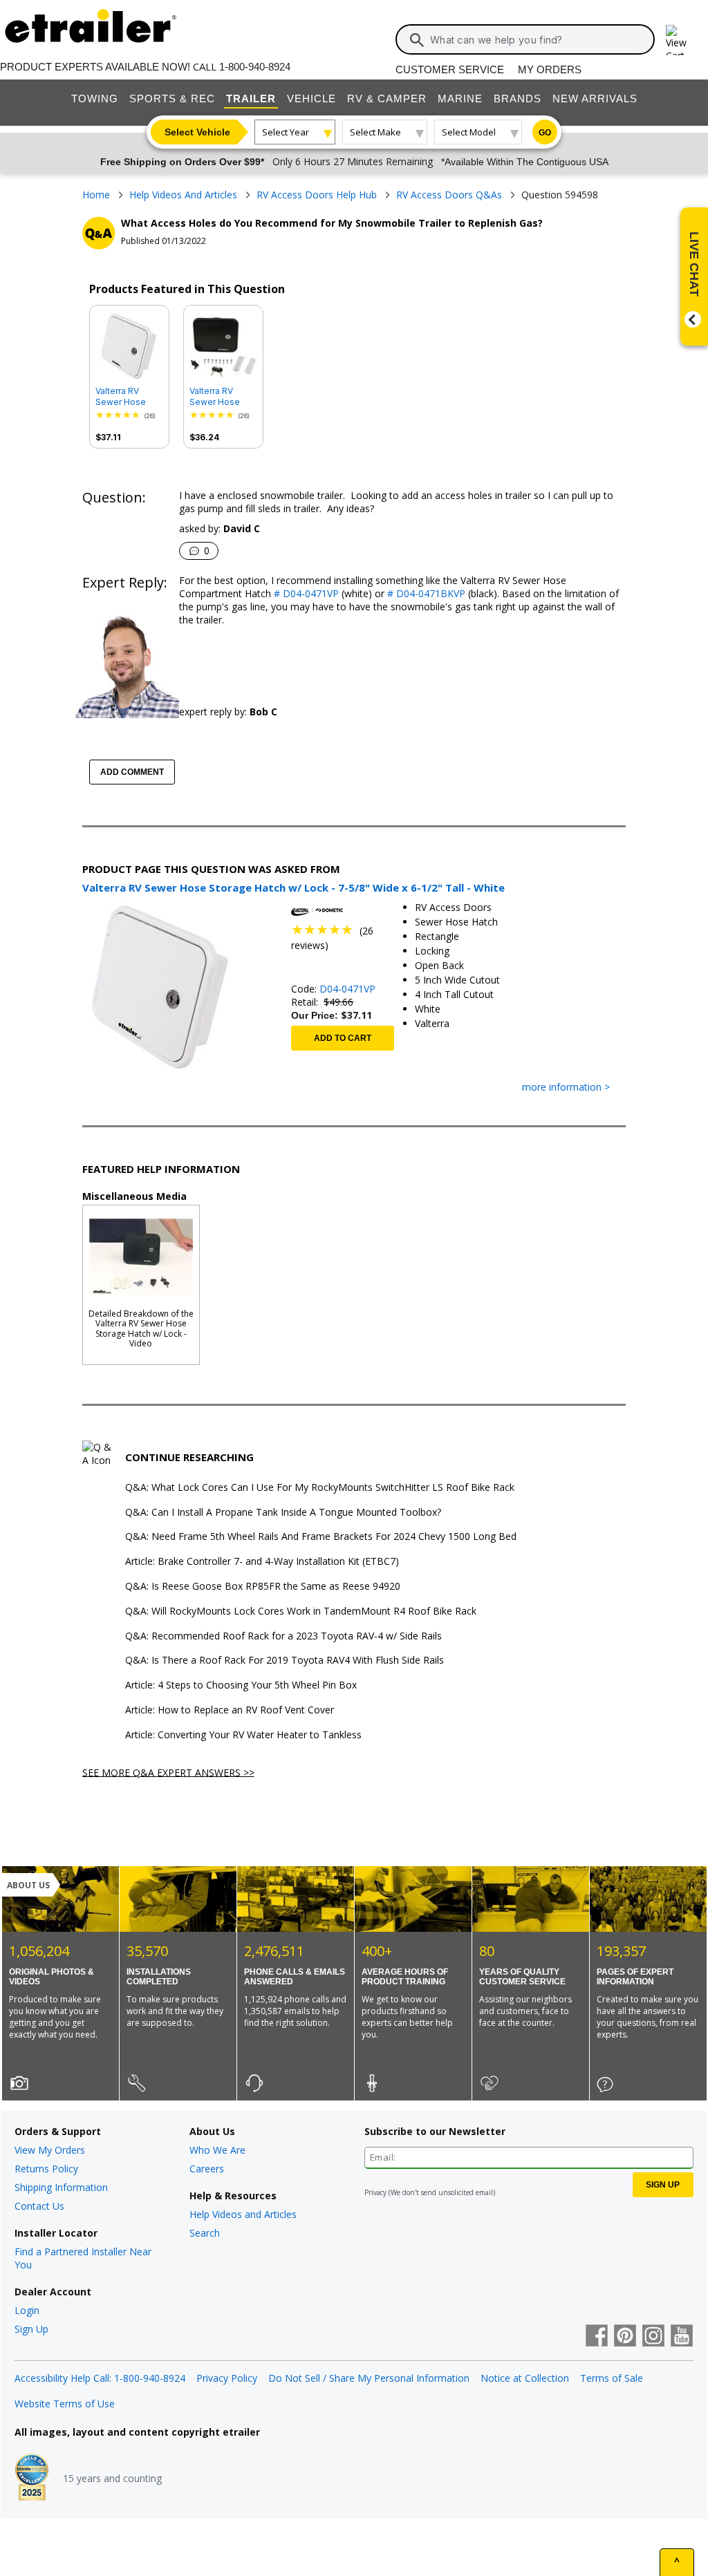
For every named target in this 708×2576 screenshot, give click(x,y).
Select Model (469, 132)
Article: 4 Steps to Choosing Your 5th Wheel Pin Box (241, 1685)
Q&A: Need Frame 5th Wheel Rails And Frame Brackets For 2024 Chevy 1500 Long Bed (321, 1537)
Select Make (375, 132)
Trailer (251, 98)
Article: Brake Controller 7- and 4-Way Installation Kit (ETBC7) (262, 1562)
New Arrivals (595, 98)
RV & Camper (387, 98)
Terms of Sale (612, 2378)
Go (545, 133)
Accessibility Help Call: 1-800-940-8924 (100, 2378)
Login (27, 2310)
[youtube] (682, 2337)
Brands (518, 98)
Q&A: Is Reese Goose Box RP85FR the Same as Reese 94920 (263, 1587)
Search (205, 2233)
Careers (207, 2169)
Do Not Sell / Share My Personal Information (369, 2378)
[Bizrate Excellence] (32, 2479)
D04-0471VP (347, 989)
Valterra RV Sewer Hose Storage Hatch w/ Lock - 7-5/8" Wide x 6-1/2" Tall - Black (223, 397)
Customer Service (450, 69)
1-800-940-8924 (255, 67)
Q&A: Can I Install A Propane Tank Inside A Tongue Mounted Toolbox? (283, 1513)
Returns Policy (46, 2169)
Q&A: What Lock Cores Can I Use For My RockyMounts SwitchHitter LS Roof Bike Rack (320, 1488)
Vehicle (311, 98)
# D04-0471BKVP (425, 593)
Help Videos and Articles (243, 2214)
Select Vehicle (197, 132)
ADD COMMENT (132, 772)
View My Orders (50, 2150)
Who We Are (217, 2150)
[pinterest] (625, 2337)
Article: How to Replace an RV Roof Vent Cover (230, 1710)
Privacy (375, 2192)
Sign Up (31, 2329)
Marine (460, 98)
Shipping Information (61, 2187)
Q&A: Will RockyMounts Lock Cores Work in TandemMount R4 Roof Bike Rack (301, 1611)
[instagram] (653, 2337)
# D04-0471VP (305, 593)
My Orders (550, 69)
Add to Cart (343, 1038)
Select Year (286, 132)
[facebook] (597, 2337)
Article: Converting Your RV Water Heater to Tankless (243, 1735)
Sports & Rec (172, 98)
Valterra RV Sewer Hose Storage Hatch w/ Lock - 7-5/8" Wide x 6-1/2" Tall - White (129, 397)
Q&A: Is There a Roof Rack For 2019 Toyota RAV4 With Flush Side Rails (285, 1661)
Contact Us (39, 2206)
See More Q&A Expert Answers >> (168, 1772)
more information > (566, 1088)
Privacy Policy (227, 2378)
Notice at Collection (525, 2378)
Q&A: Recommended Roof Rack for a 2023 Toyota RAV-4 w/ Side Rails (283, 1636)
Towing (95, 98)
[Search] (417, 40)
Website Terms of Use (65, 2404)
